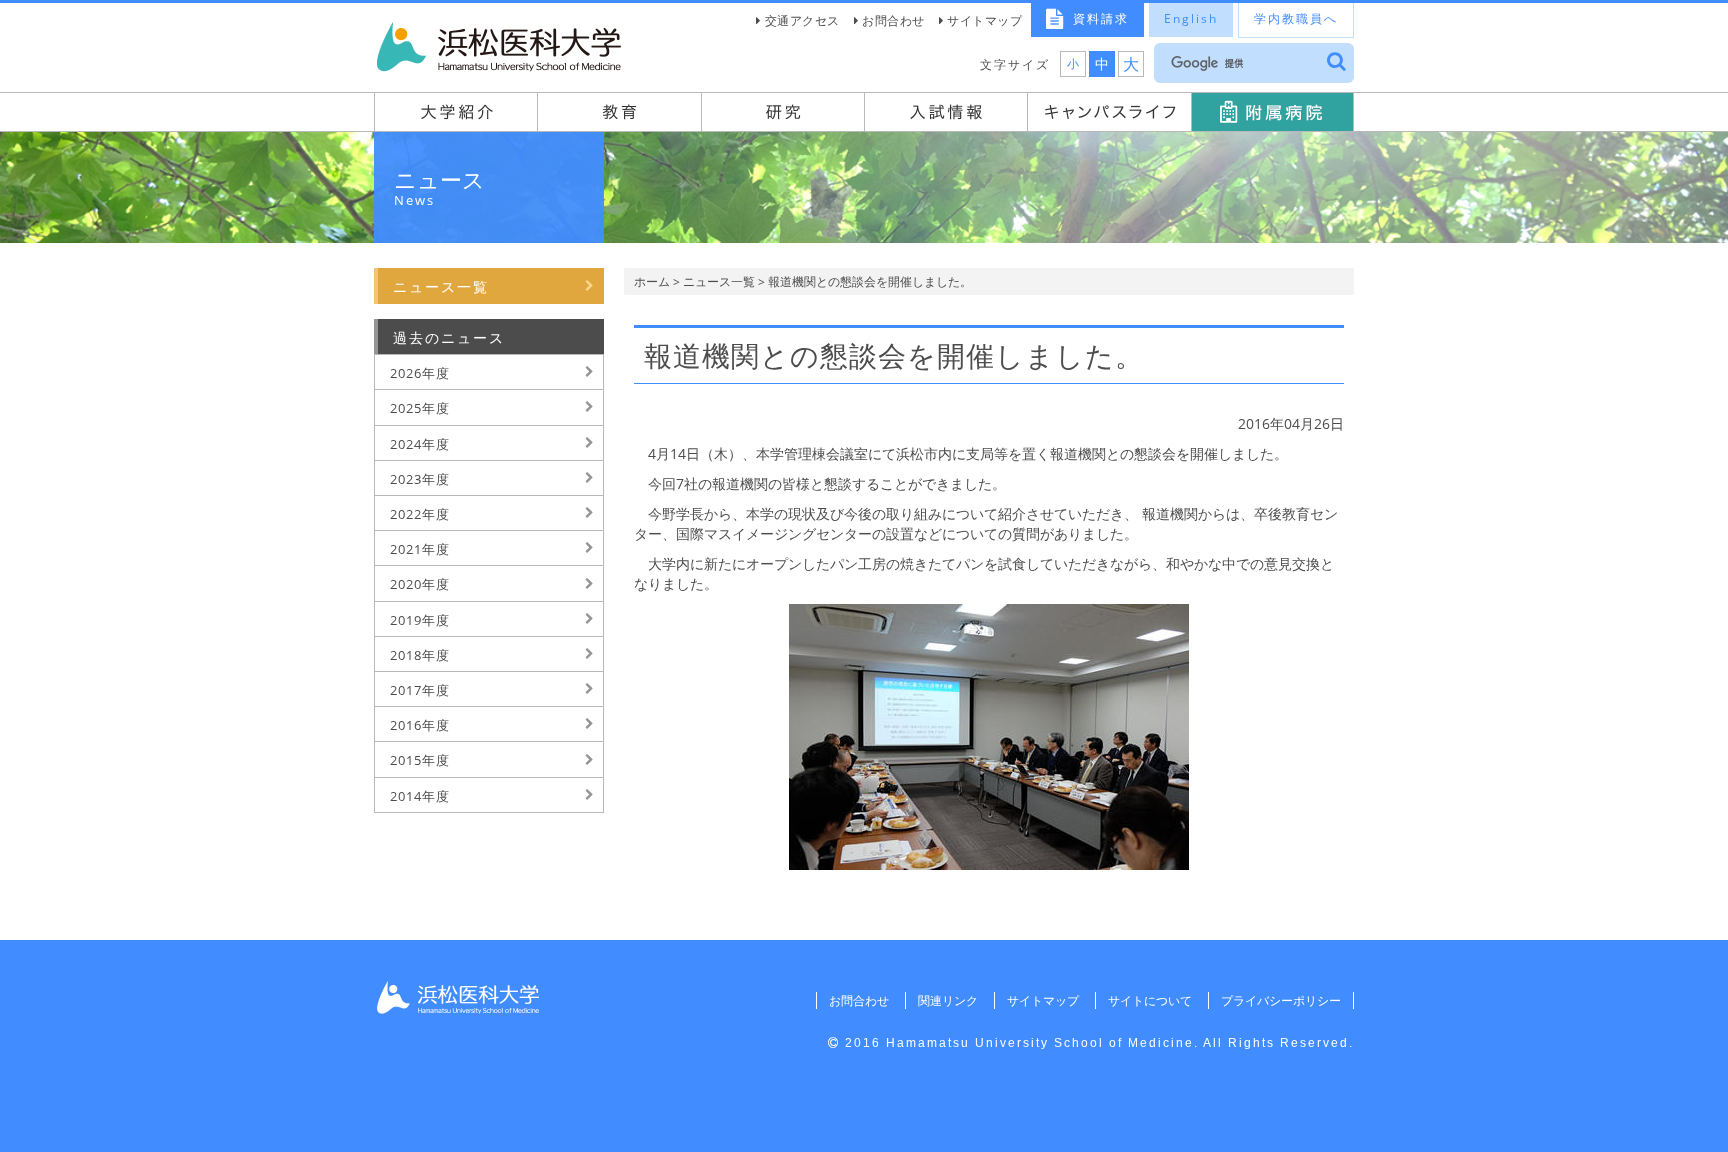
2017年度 (420, 690)
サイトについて (1150, 1000)
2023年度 (420, 479)
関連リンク (948, 1000)
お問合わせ (893, 20)
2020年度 (420, 584)
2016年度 (420, 725)
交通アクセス (802, 20)
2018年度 (420, 655)
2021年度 (420, 549)
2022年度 (420, 514)
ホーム (652, 281)
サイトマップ (984, 20)
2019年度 (420, 620)
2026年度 (420, 373)
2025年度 (420, 408)
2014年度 (420, 796)
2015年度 (420, 760)
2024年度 (420, 444)
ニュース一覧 (719, 281)
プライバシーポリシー (1281, 1000)
